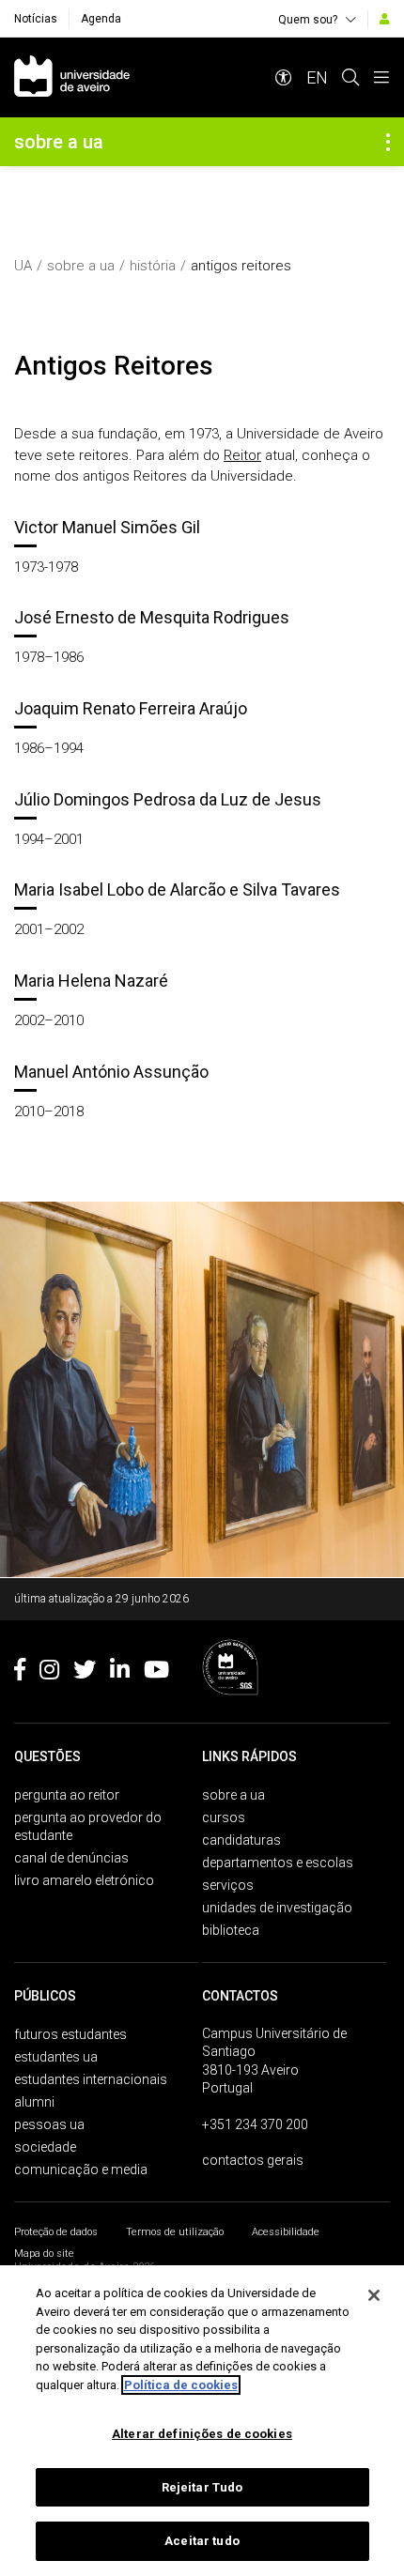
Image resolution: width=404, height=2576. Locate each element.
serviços (228, 1885)
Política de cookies (181, 2385)
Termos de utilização (175, 2232)
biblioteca (231, 1930)
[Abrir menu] (381, 77)
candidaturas (241, 1840)
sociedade (45, 2147)
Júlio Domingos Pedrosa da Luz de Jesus (168, 799)
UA (23, 266)
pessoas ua (49, 2124)
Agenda (101, 19)
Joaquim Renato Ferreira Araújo (131, 708)
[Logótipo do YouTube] (156, 1673)
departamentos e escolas (278, 1863)
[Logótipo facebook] (20, 1673)
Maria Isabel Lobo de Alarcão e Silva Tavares (177, 889)
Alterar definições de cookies (202, 2434)
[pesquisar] (350, 77)
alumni (34, 2102)
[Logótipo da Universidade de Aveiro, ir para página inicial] (72, 77)
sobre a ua (81, 266)
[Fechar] (374, 2295)
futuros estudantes (70, 2034)
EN (317, 77)
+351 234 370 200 (255, 2124)
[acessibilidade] (284, 77)
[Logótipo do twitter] (85, 1673)
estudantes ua (56, 2057)
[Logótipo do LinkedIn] (120, 1673)
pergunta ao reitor (67, 1795)
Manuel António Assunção (111, 1072)
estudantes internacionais (91, 2079)
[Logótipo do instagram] (49, 1673)
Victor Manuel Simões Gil (107, 527)
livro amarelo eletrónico (84, 1880)
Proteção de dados (56, 2232)
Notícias (36, 19)
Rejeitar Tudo (202, 2487)
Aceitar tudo (202, 2541)
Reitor (242, 455)
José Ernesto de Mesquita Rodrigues (152, 617)
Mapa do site (44, 2254)
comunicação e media (81, 2170)
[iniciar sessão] (385, 19)
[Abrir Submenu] (388, 142)
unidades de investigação (277, 1908)
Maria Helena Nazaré (91, 981)
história (153, 266)
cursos (224, 1817)
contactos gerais (253, 2160)
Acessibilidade (286, 2232)
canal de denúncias (71, 1858)
